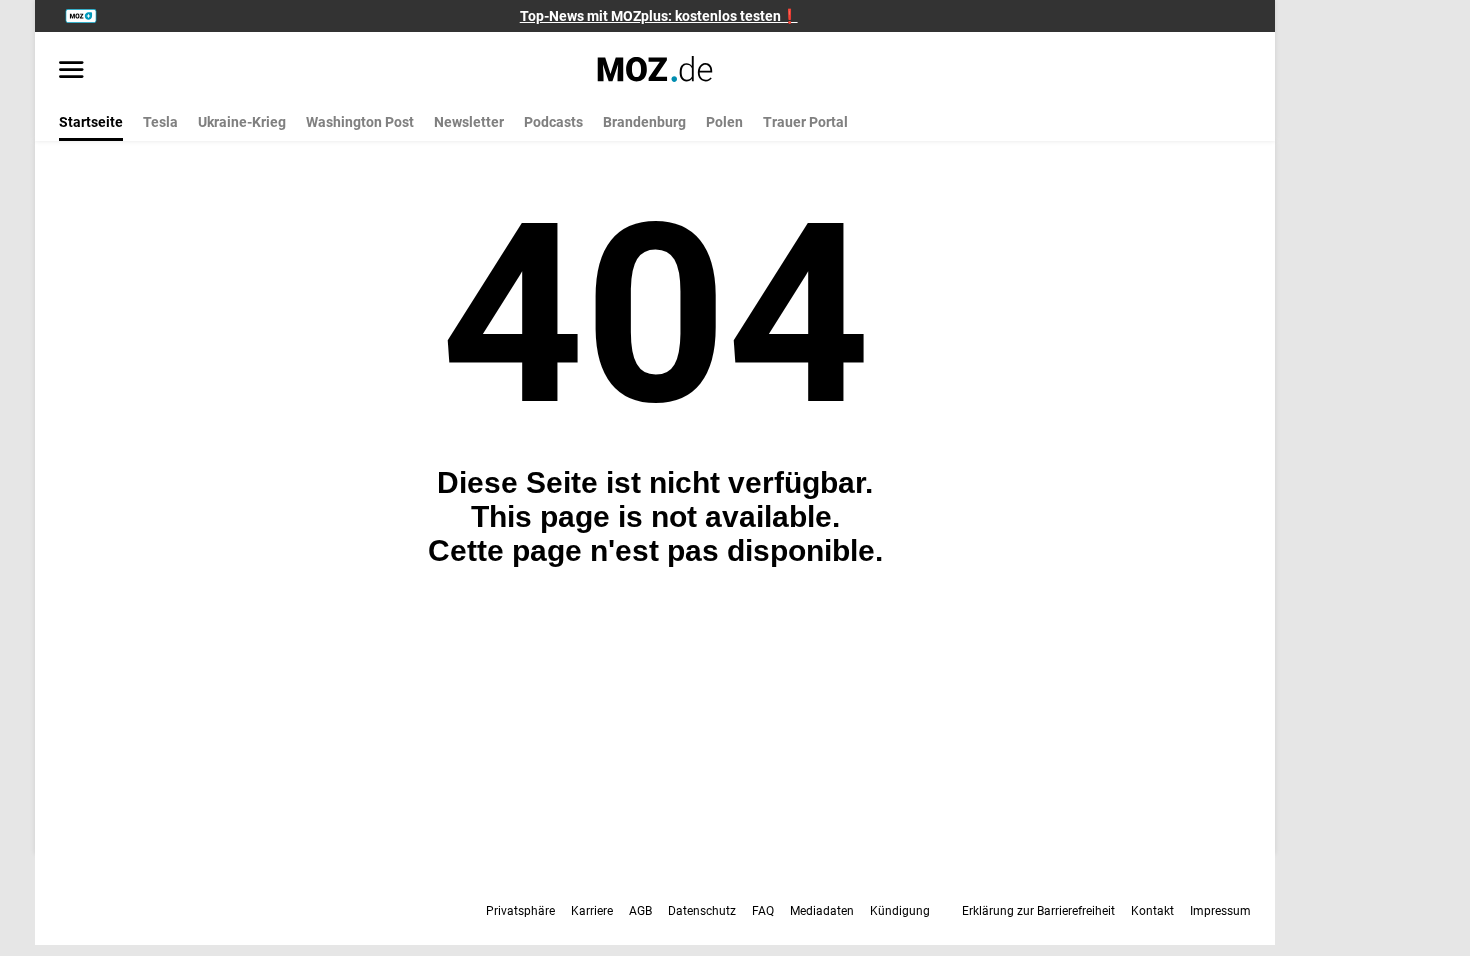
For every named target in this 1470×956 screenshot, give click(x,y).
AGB (640, 911)
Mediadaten (822, 911)
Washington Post (360, 122)
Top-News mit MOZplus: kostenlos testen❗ (659, 16)
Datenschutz (702, 911)
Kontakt (1152, 911)
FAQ (763, 911)
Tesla (160, 122)
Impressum (1220, 911)
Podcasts (553, 122)
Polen (724, 122)
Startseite (91, 122)
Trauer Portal (805, 122)
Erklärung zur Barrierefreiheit (1038, 911)
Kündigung (900, 911)
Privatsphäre (520, 911)
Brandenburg (644, 122)
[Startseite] (655, 69)
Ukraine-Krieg (242, 122)
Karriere (592, 911)
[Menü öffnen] (71, 71)
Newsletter (469, 122)
